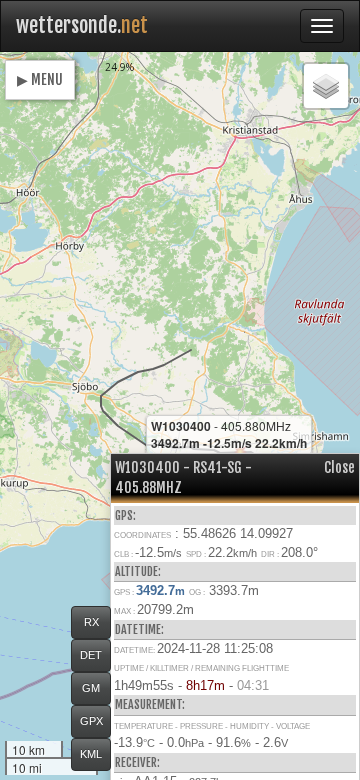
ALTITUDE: (138, 571)
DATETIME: (139, 629)
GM (91, 688)
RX (91, 622)
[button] (326, 86)
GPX (91, 721)
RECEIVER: (137, 762)
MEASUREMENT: (150, 704)
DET (91, 655)
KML (91, 754)
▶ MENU (40, 79)
